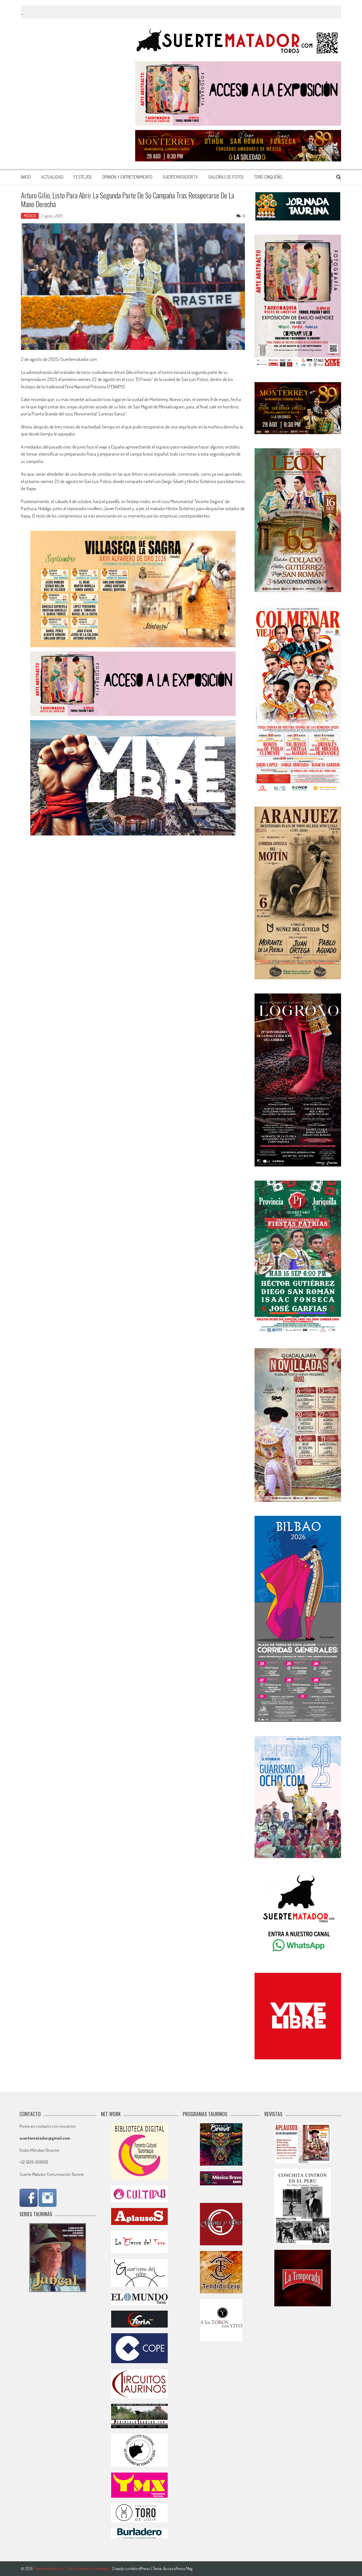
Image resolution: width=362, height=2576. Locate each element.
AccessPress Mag (178, 2569)
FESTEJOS (83, 177)
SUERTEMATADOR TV (180, 177)
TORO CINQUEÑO (268, 177)
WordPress (141, 2569)
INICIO (26, 177)
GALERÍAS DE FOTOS (226, 177)
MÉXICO (30, 216)
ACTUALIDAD (52, 177)
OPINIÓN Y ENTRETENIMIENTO (127, 177)
